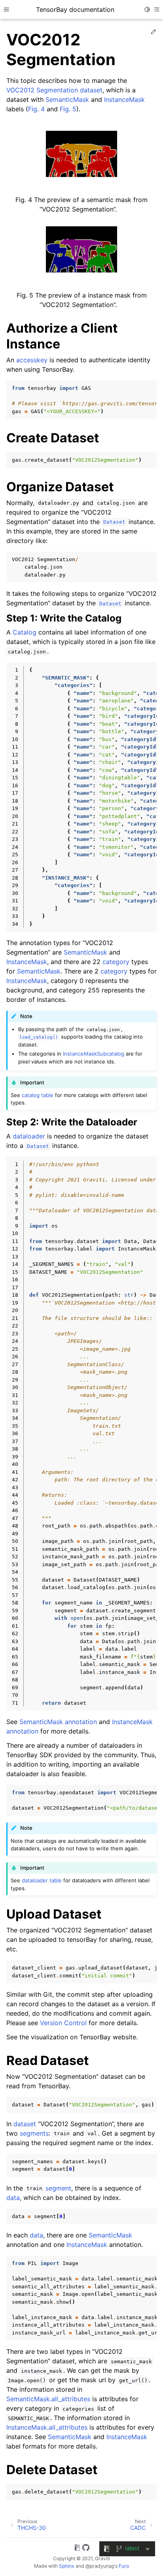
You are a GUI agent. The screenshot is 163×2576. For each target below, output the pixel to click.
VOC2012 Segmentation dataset (54, 90)
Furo (124, 2566)
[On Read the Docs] (77, 2549)
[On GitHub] (86, 2549)
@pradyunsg (100, 2566)
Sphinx (67, 2566)
